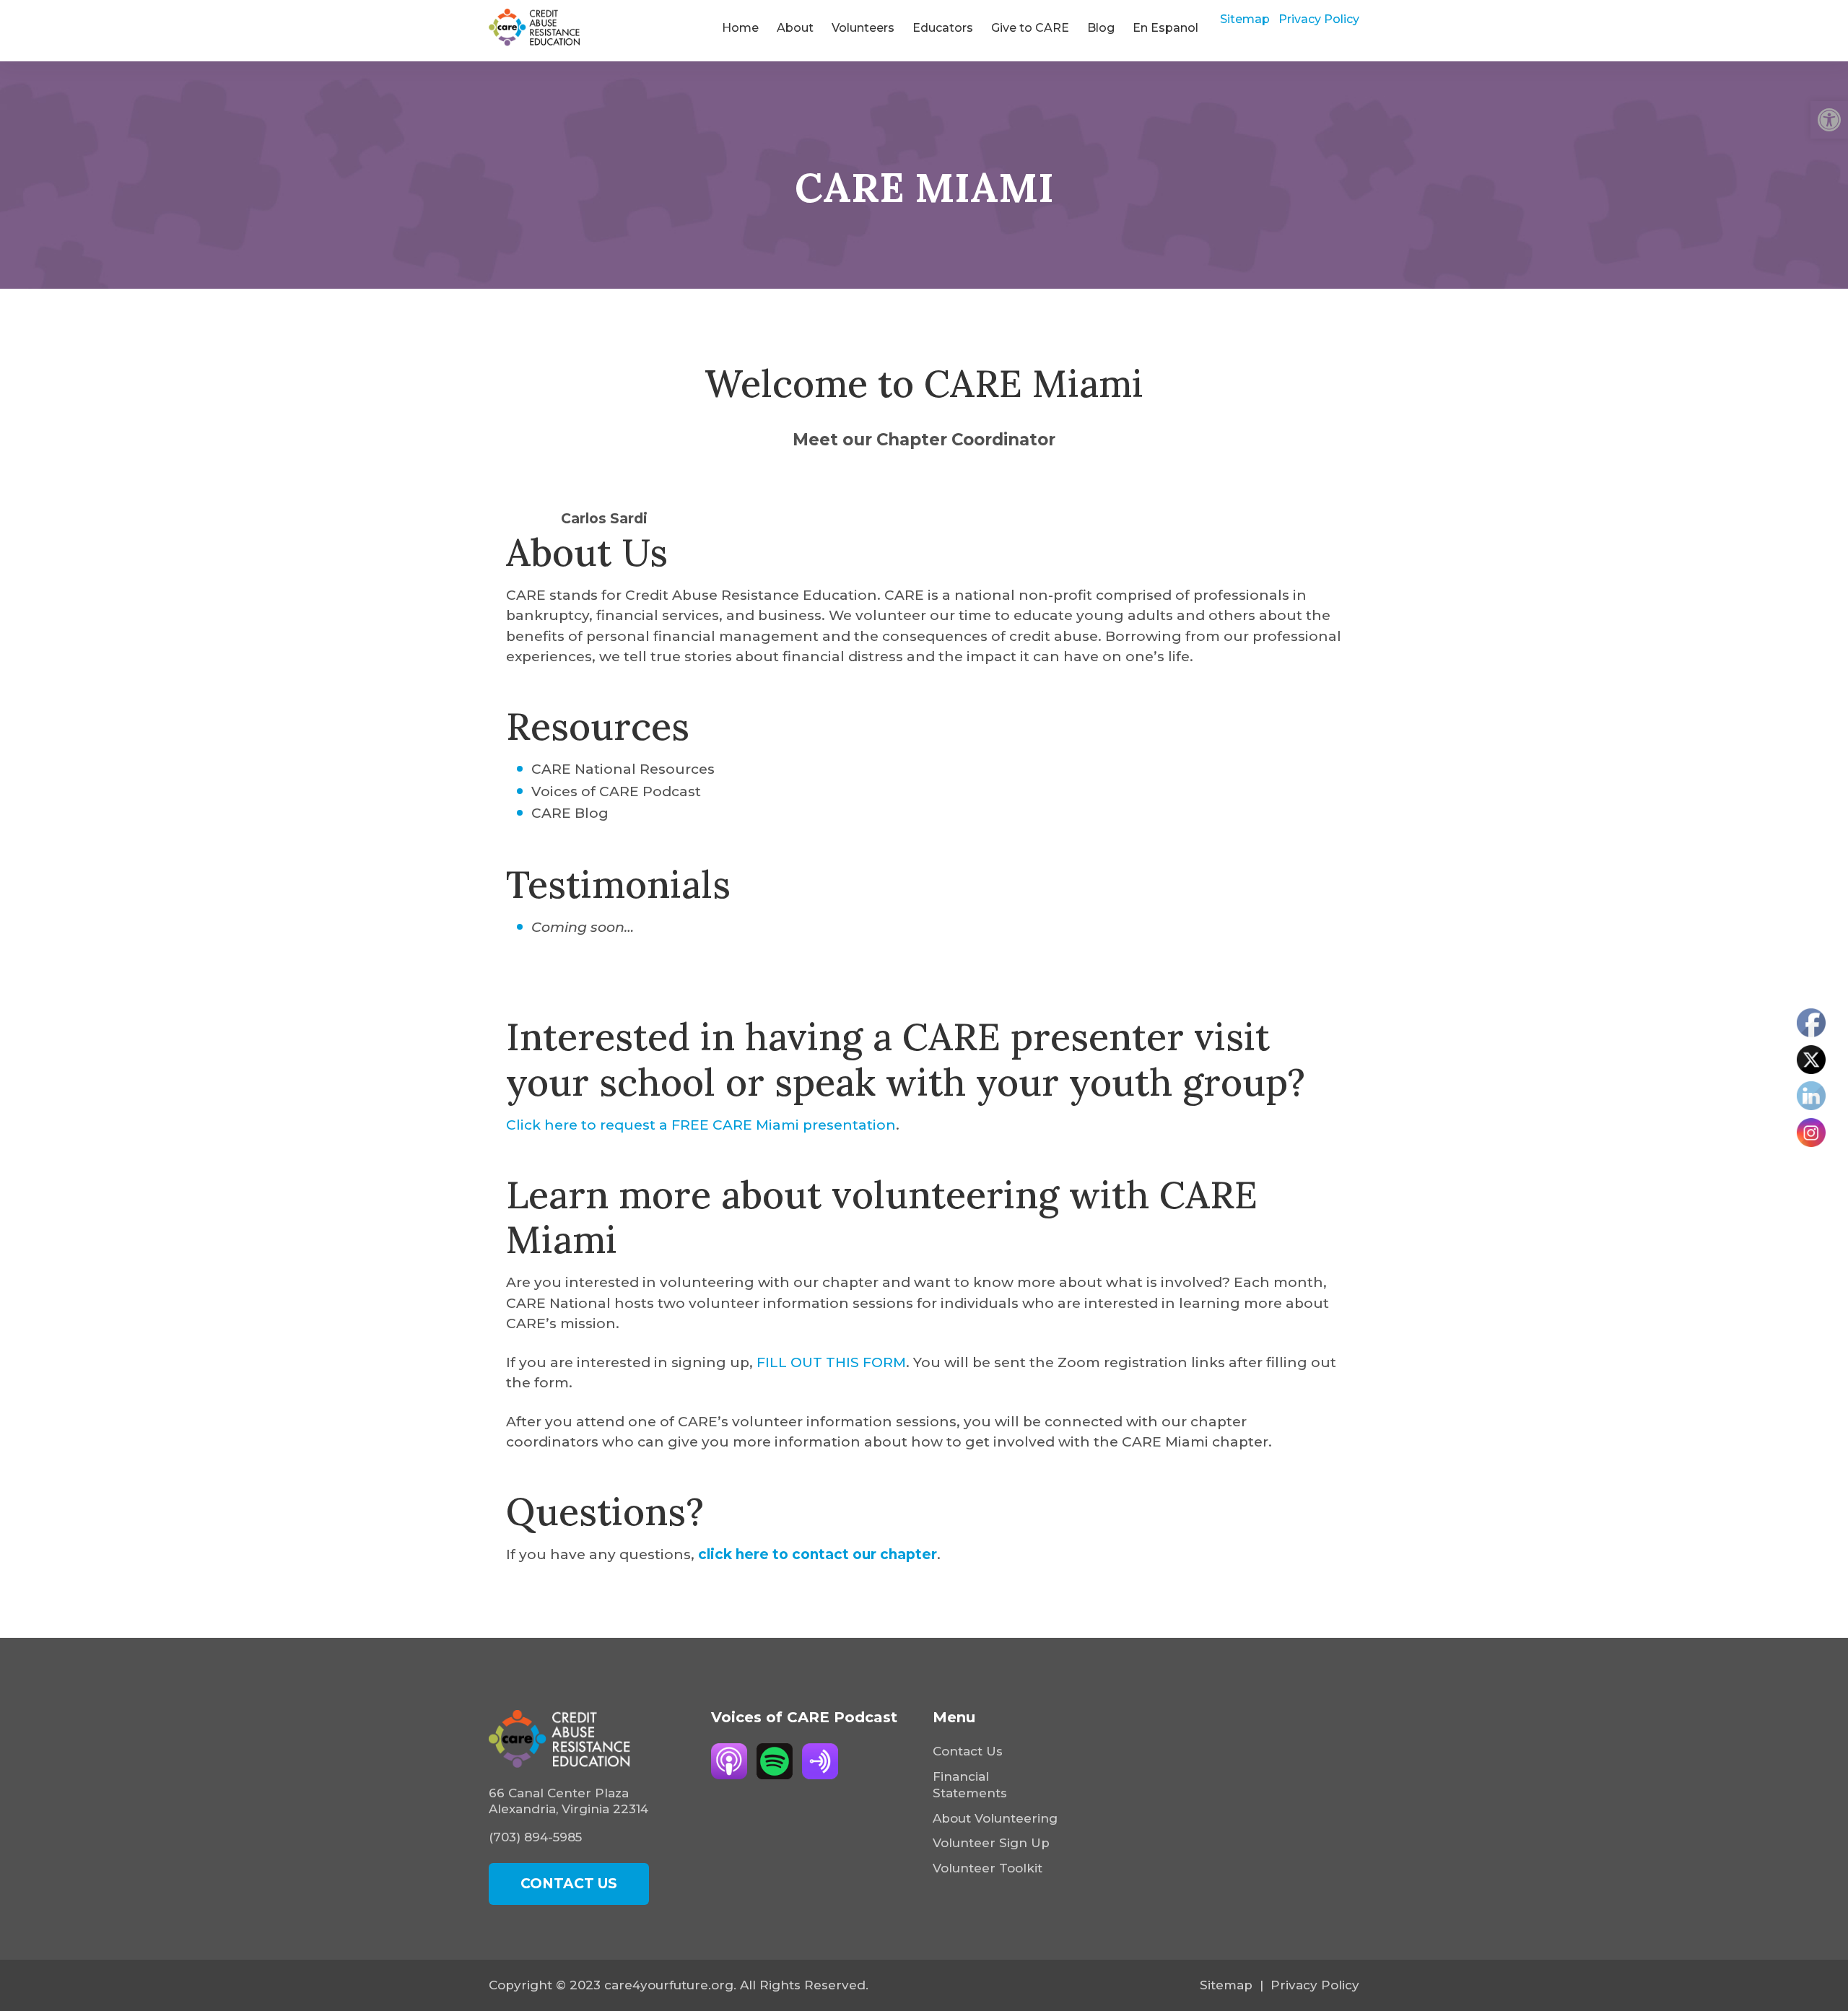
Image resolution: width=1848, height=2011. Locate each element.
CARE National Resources (623, 769)
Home (740, 28)
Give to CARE (1030, 28)
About (795, 28)
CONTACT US (569, 1884)
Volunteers (863, 28)
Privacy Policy (1319, 19)
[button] (1829, 120)
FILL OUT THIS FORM (831, 1362)
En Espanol (1165, 28)
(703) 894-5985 (535, 1837)
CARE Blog (570, 813)
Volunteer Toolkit (988, 1868)
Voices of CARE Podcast (616, 791)
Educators (943, 28)
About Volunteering (995, 1818)
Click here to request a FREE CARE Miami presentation (701, 1125)
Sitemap (1245, 19)
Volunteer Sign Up (991, 1843)
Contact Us (968, 1751)
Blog (1101, 28)
